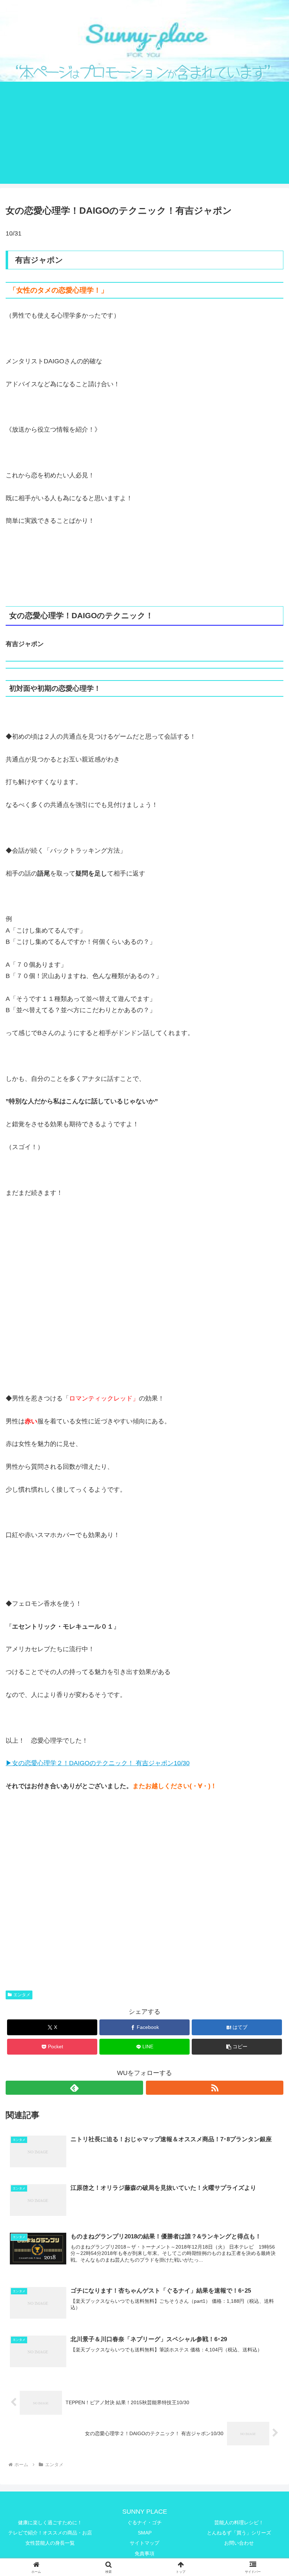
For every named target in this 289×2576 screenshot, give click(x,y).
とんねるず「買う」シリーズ (239, 2533)
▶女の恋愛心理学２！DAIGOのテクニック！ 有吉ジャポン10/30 (98, 1763)
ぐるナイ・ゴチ (144, 2522)
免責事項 (144, 2553)
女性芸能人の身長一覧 (50, 2543)
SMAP (145, 2533)
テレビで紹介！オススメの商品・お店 (50, 2533)
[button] (237, 2047)
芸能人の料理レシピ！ (239, 2522)
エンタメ (22, 1995)
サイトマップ (144, 2543)
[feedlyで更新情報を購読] (74, 2088)
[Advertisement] (144, 134)
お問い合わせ (239, 2543)
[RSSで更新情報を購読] (215, 2088)
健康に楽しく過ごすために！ (50, 2522)
